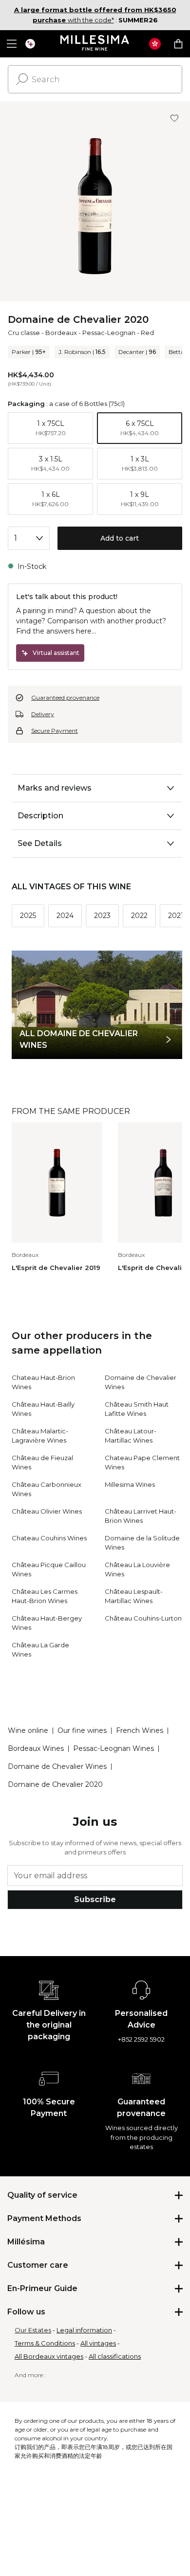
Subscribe (95, 1899)
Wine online (28, 1730)
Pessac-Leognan (109, 333)
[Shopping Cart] (178, 44)
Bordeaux (61, 333)
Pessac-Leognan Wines (114, 1748)
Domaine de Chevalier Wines (57, 1766)
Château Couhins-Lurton (143, 1618)
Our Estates (33, 2330)
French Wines (140, 1730)
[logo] (95, 44)
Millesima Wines (130, 1484)
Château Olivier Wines (47, 1511)
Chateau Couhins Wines (49, 1538)
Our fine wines (82, 1730)
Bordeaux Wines (36, 1748)
